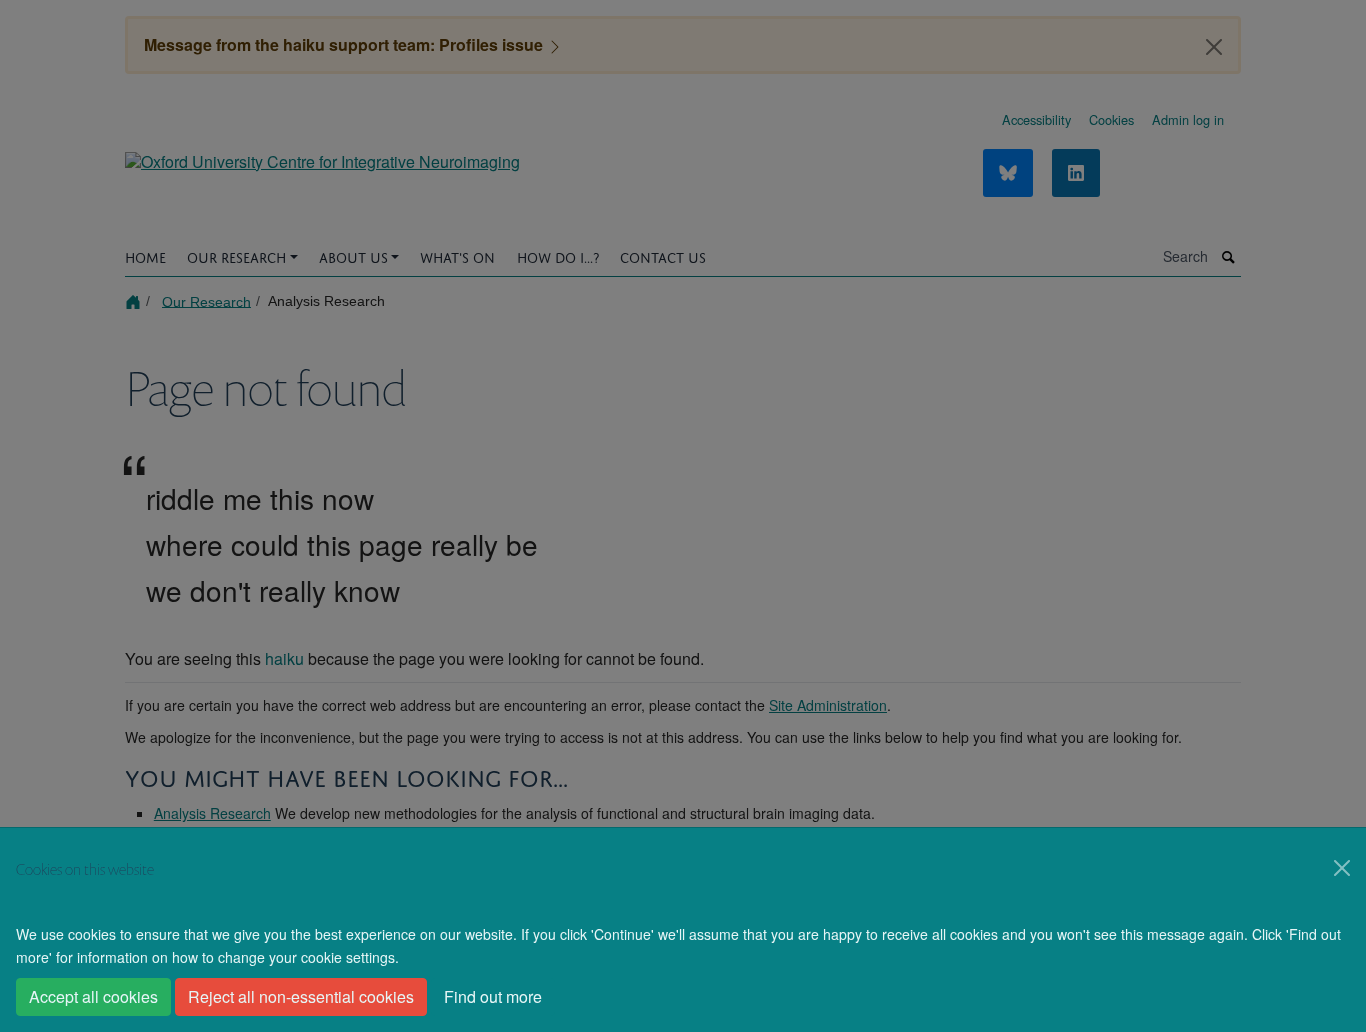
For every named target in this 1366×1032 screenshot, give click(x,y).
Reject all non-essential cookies (301, 996)
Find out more (493, 996)
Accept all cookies (93, 996)
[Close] (1342, 868)
